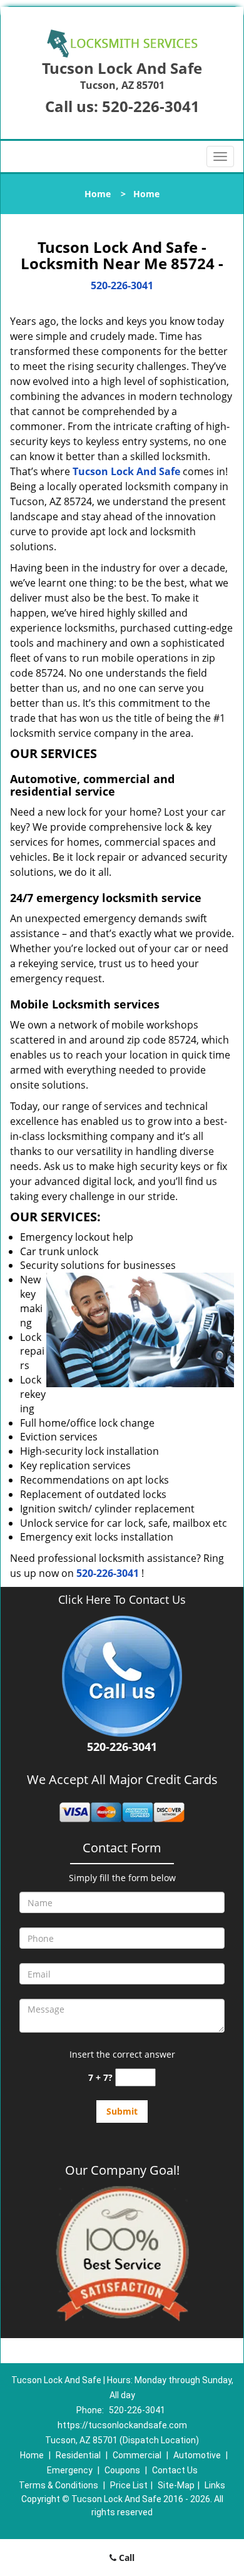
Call (125, 2558)
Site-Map (176, 2485)
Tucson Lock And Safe (126, 471)
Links (215, 2485)
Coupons (122, 2470)
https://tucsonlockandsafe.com (122, 2425)
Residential (78, 2455)
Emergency (70, 2470)
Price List (129, 2485)
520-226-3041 (151, 106)
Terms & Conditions (58, 2485)
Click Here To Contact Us (122, 1600)
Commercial (137, 2455)
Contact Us (175, 2470)
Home (98, 194)
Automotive (197, 2455)
